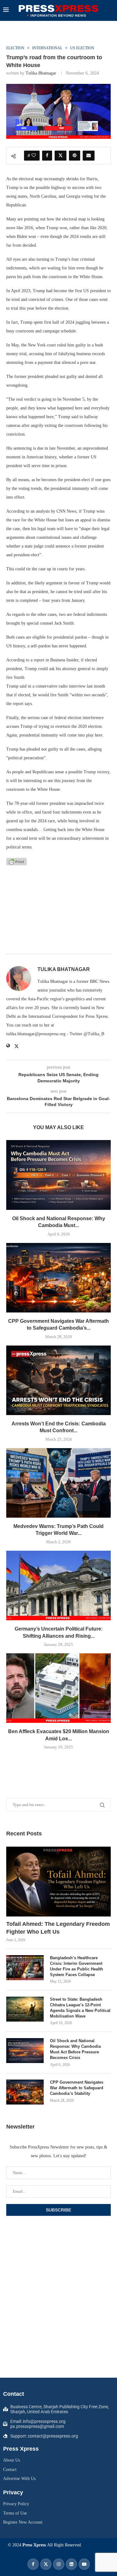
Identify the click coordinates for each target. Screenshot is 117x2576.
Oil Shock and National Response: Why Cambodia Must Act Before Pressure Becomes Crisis (75, 2049)
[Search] (111, 11)
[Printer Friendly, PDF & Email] (17, 861)
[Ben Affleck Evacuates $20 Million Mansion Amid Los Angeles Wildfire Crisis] (58, 1688)
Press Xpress (34, 2545)
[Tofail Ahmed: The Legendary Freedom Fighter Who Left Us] (58, 1881)
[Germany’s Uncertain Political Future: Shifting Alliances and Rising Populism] (58, 1585)
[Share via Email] (89, 156)
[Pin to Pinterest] (75, 156)
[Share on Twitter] (61, 156)
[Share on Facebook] (47, 156)
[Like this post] (34, 156)
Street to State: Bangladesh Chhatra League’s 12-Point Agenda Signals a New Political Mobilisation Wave (80, 2008)
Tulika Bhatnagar (41, 73)
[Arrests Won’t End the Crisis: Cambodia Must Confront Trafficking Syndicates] (58, 1380)
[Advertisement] (58, 910)
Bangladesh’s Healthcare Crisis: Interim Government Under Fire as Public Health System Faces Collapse (76, 1966)
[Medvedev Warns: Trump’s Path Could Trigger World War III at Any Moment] (58, 1483)
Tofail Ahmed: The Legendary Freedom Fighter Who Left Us (58, 1928)
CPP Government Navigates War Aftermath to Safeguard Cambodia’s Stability (77, 2088)
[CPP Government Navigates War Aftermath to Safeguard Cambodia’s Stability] (58, 1278)
